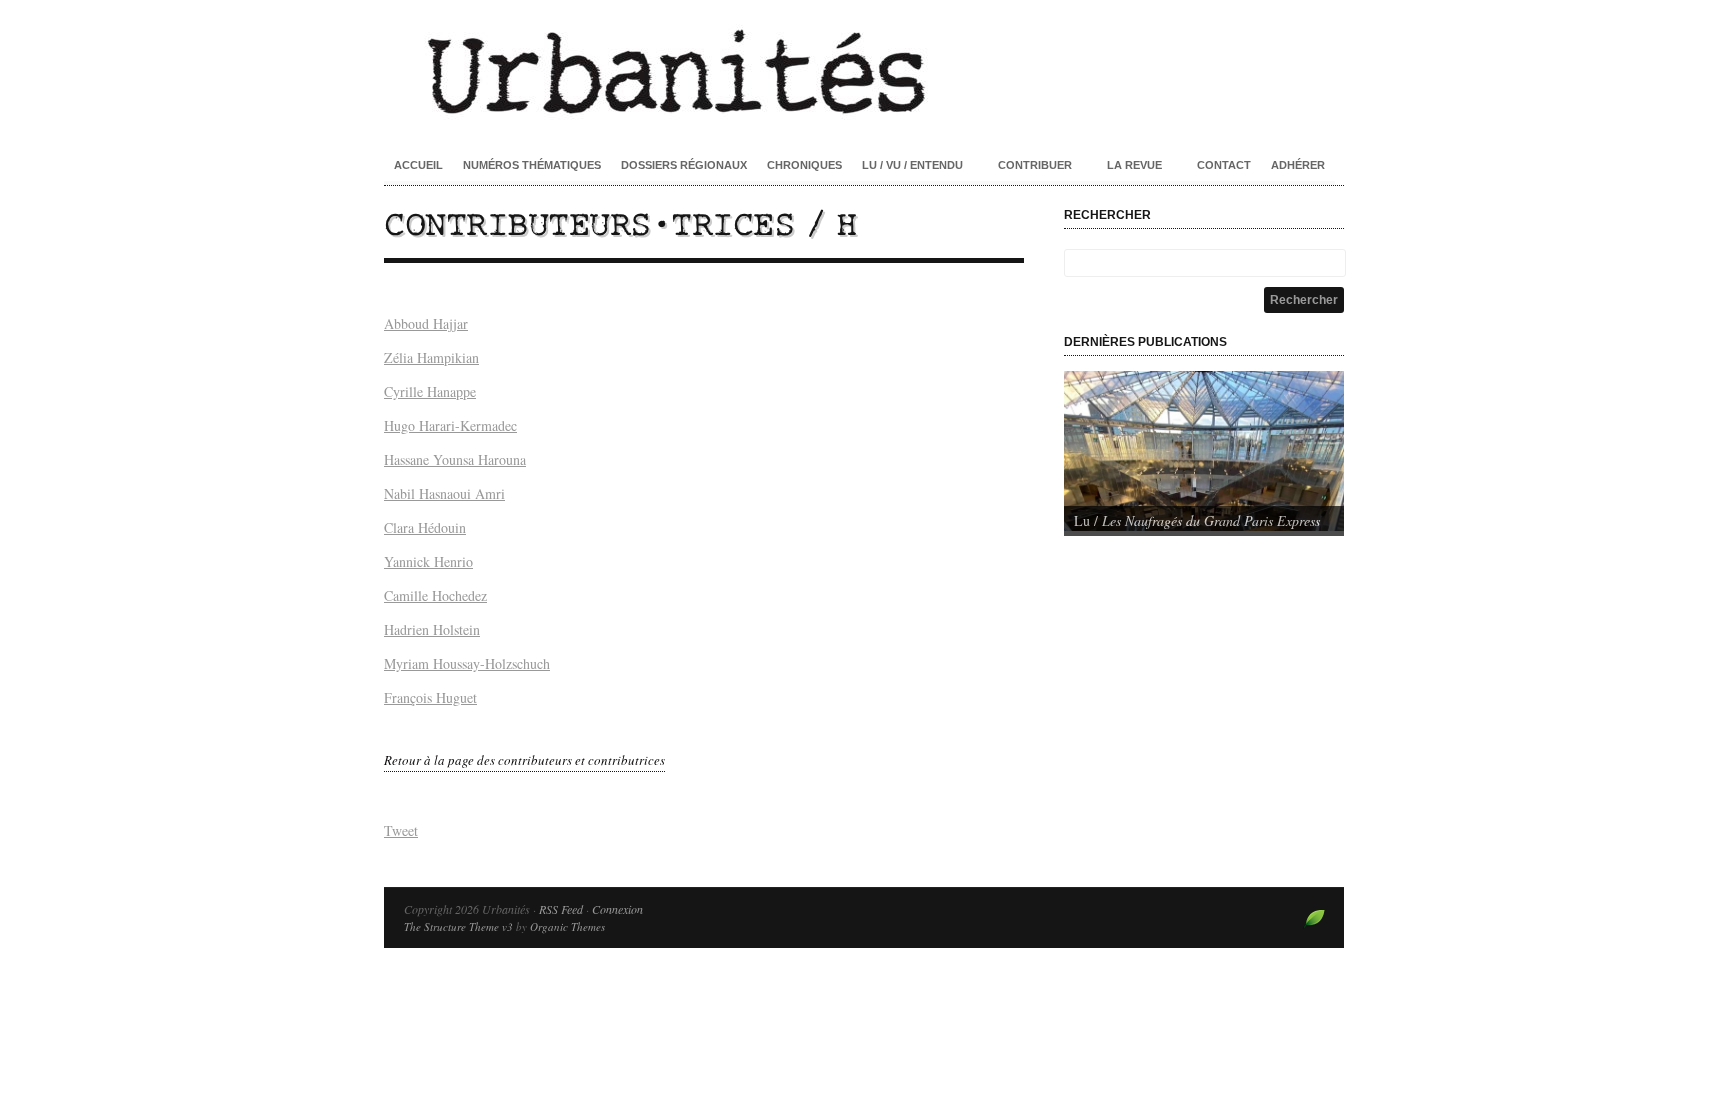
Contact (1224, 165)
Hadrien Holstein (432, 629)
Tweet (401, 830)
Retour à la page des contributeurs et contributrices (524, 760)
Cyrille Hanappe (430, 391)
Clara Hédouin (425, 527)
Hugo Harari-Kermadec (450, 425)
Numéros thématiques (532, 165)
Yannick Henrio (428, 561)
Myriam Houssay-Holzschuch (467, 663)
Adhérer (1298, 165)
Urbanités (864, 70)
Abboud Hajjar (426, 323)
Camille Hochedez (435, 595)
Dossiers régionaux (684, 165)
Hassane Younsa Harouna (455, 459)
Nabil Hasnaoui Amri (444, 493)
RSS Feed (561, 909)
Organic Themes (567, 926)
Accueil (418, 165)
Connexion (617, 909)
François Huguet (430, 697)
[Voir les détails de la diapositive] (1204, 451)
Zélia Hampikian (431, 357)
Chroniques (804, 165)
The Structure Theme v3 (458, 926)
